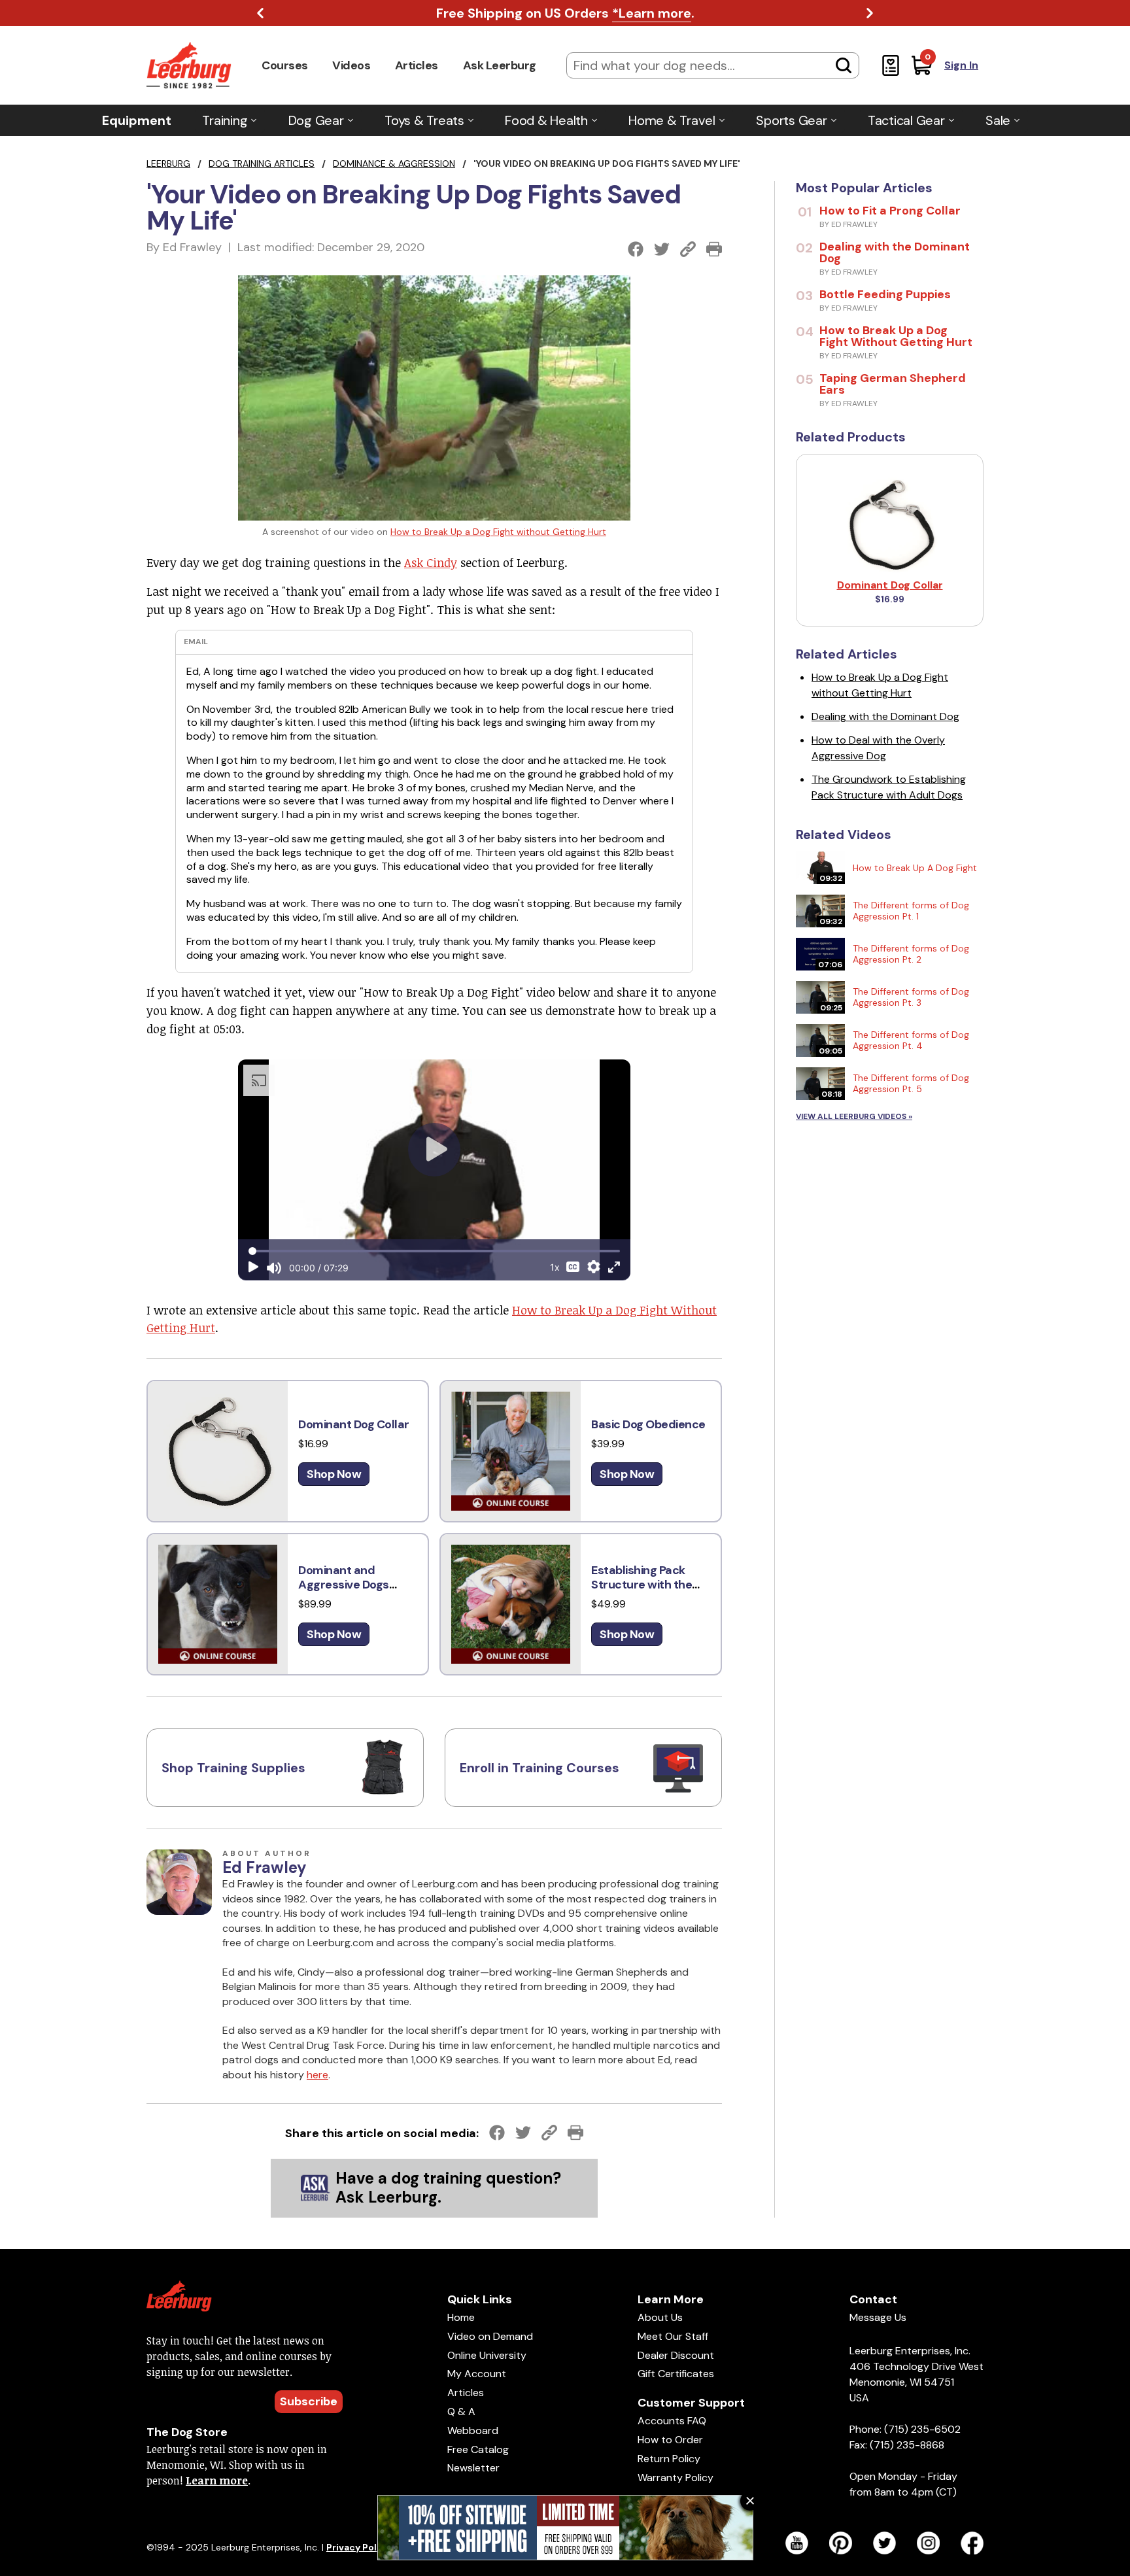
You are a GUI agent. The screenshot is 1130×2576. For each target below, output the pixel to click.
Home (461, 2317)
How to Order (670, 2440)
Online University (487, 2355)
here (317, 2075)
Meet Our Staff (673, 2336)
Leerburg (168, 163)
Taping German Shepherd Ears (893, 384)
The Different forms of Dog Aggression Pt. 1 (911, 911)
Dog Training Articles (262, 163)
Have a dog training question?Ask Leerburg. (448, 2188)
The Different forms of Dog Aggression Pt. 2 (911, 954)
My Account (477, 2374)
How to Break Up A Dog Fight (915, 868)
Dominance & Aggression (394, 163)
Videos (351, 65)
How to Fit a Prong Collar (890, 211)
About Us (660, 2317)
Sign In (961, 65)
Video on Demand (490, 2336)
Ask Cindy (431, 562)
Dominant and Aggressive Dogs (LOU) (344, 1585)
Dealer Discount (676, 2355)
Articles (417, 65)
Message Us (878, 2317)
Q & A (461, 2412)
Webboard (473, 2430)
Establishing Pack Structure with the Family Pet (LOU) (642, 1585)
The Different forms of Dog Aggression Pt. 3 (911, 997)
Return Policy (669, 2459)
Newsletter (473, 2468)
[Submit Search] (844, 65)
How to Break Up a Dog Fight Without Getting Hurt (896, 336)
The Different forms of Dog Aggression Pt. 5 (911, 1083)
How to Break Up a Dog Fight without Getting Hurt (498, 532)
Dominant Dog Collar (354, 1424)
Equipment (137, 120)
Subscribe (309, 2401)
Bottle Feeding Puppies (885, 294)
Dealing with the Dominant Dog (895, 252)
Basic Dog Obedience (648, 1424)
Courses (285, 65)
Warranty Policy (676, 2478)
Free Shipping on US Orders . (565, 13)
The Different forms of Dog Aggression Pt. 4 (911, 1040)
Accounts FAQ (672, 2421)
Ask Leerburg (500, 65)
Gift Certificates (676, 2374)
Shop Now (334, 1474)
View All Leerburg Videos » (854, 1116)
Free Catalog (478, 2449)
